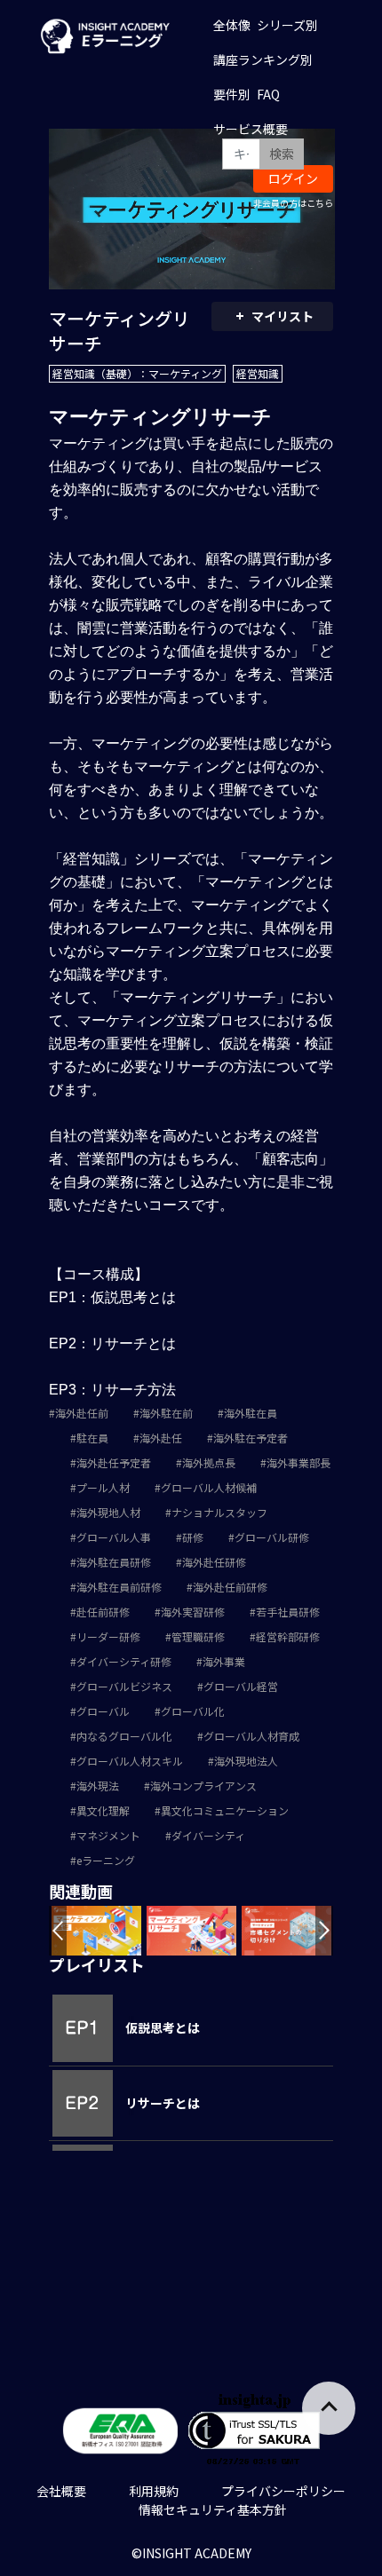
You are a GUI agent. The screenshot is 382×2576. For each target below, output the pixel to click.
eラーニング (106, 1860)
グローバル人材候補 (209, 1487)
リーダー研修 (108, 1636)
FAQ (268, 94)
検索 (282, 154)
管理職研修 (198, 1636)
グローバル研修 (272, 1537)
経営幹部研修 (288, 1636)
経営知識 (258, 373)
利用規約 (154, 2491)
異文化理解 (103, 1810)
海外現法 (98, 1786)
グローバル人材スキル (130, 1761)
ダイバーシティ (208, 1835)
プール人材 (103, 1487)
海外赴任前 (82, 1413)
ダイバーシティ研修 (124, 1661)
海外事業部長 (298, 1462)
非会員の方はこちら (293, 203)
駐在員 (92, 1438)
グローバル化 (193, 1711)
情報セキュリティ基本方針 (213, 2509)
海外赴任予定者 (114, 1462)
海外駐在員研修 (114, 1562)
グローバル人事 (114, 1537)
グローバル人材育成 (251, 1736)
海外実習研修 (193, 1612)
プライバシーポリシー (283, 2491)
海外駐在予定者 (251, 1438)
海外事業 (224, 1661)
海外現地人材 (108, 1512)
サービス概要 (251, 129)
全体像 (232, 25)
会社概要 (61, 2491)
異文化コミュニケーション (225, 1810)
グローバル (103, 1711)
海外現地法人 (246, 1761)
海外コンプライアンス (203, 1786)
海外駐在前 (166, 1413)
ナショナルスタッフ (219, 1512)
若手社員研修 (288, 1612)
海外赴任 (161, 1438)
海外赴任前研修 (230, 1587)
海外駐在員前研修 (119, 1587)
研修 (193, 1537)
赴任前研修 (103, 1612)
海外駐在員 (251, 1413)
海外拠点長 (209, 1462)
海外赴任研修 (214, 1562)
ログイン (293, 178)
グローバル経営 (241, 1686)
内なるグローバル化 (124, 1736)
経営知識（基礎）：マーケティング (137, 373)
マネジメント (108, 1835)
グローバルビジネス (124, 1686)
